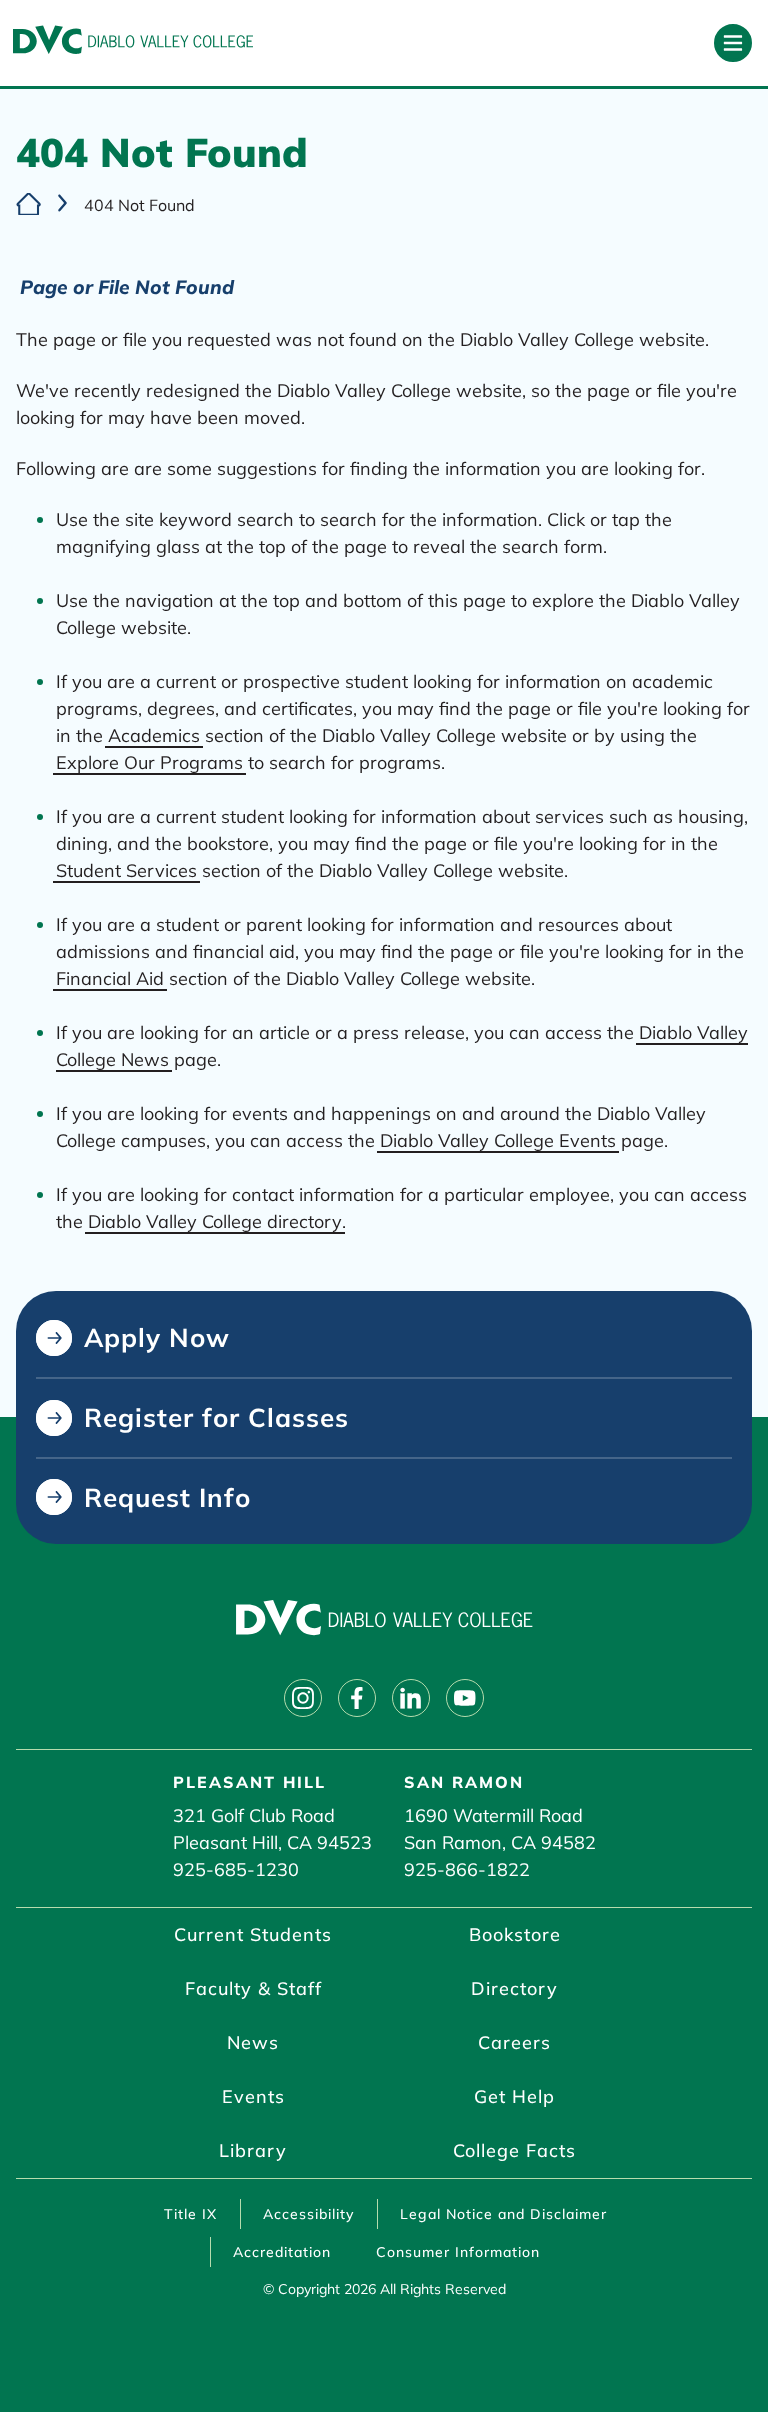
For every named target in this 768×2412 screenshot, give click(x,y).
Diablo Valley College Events (498, 1140)
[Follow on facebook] (357, 1698)
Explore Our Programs (149, 762)
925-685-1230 (236, 1869)
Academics (154, 735)
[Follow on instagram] (303, 1698)
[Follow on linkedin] (411, 1698)
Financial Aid (110, 978)
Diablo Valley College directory (215, 1221)
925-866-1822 (467, 1869)
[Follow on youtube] (465, 1698)
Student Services (126, 870)
